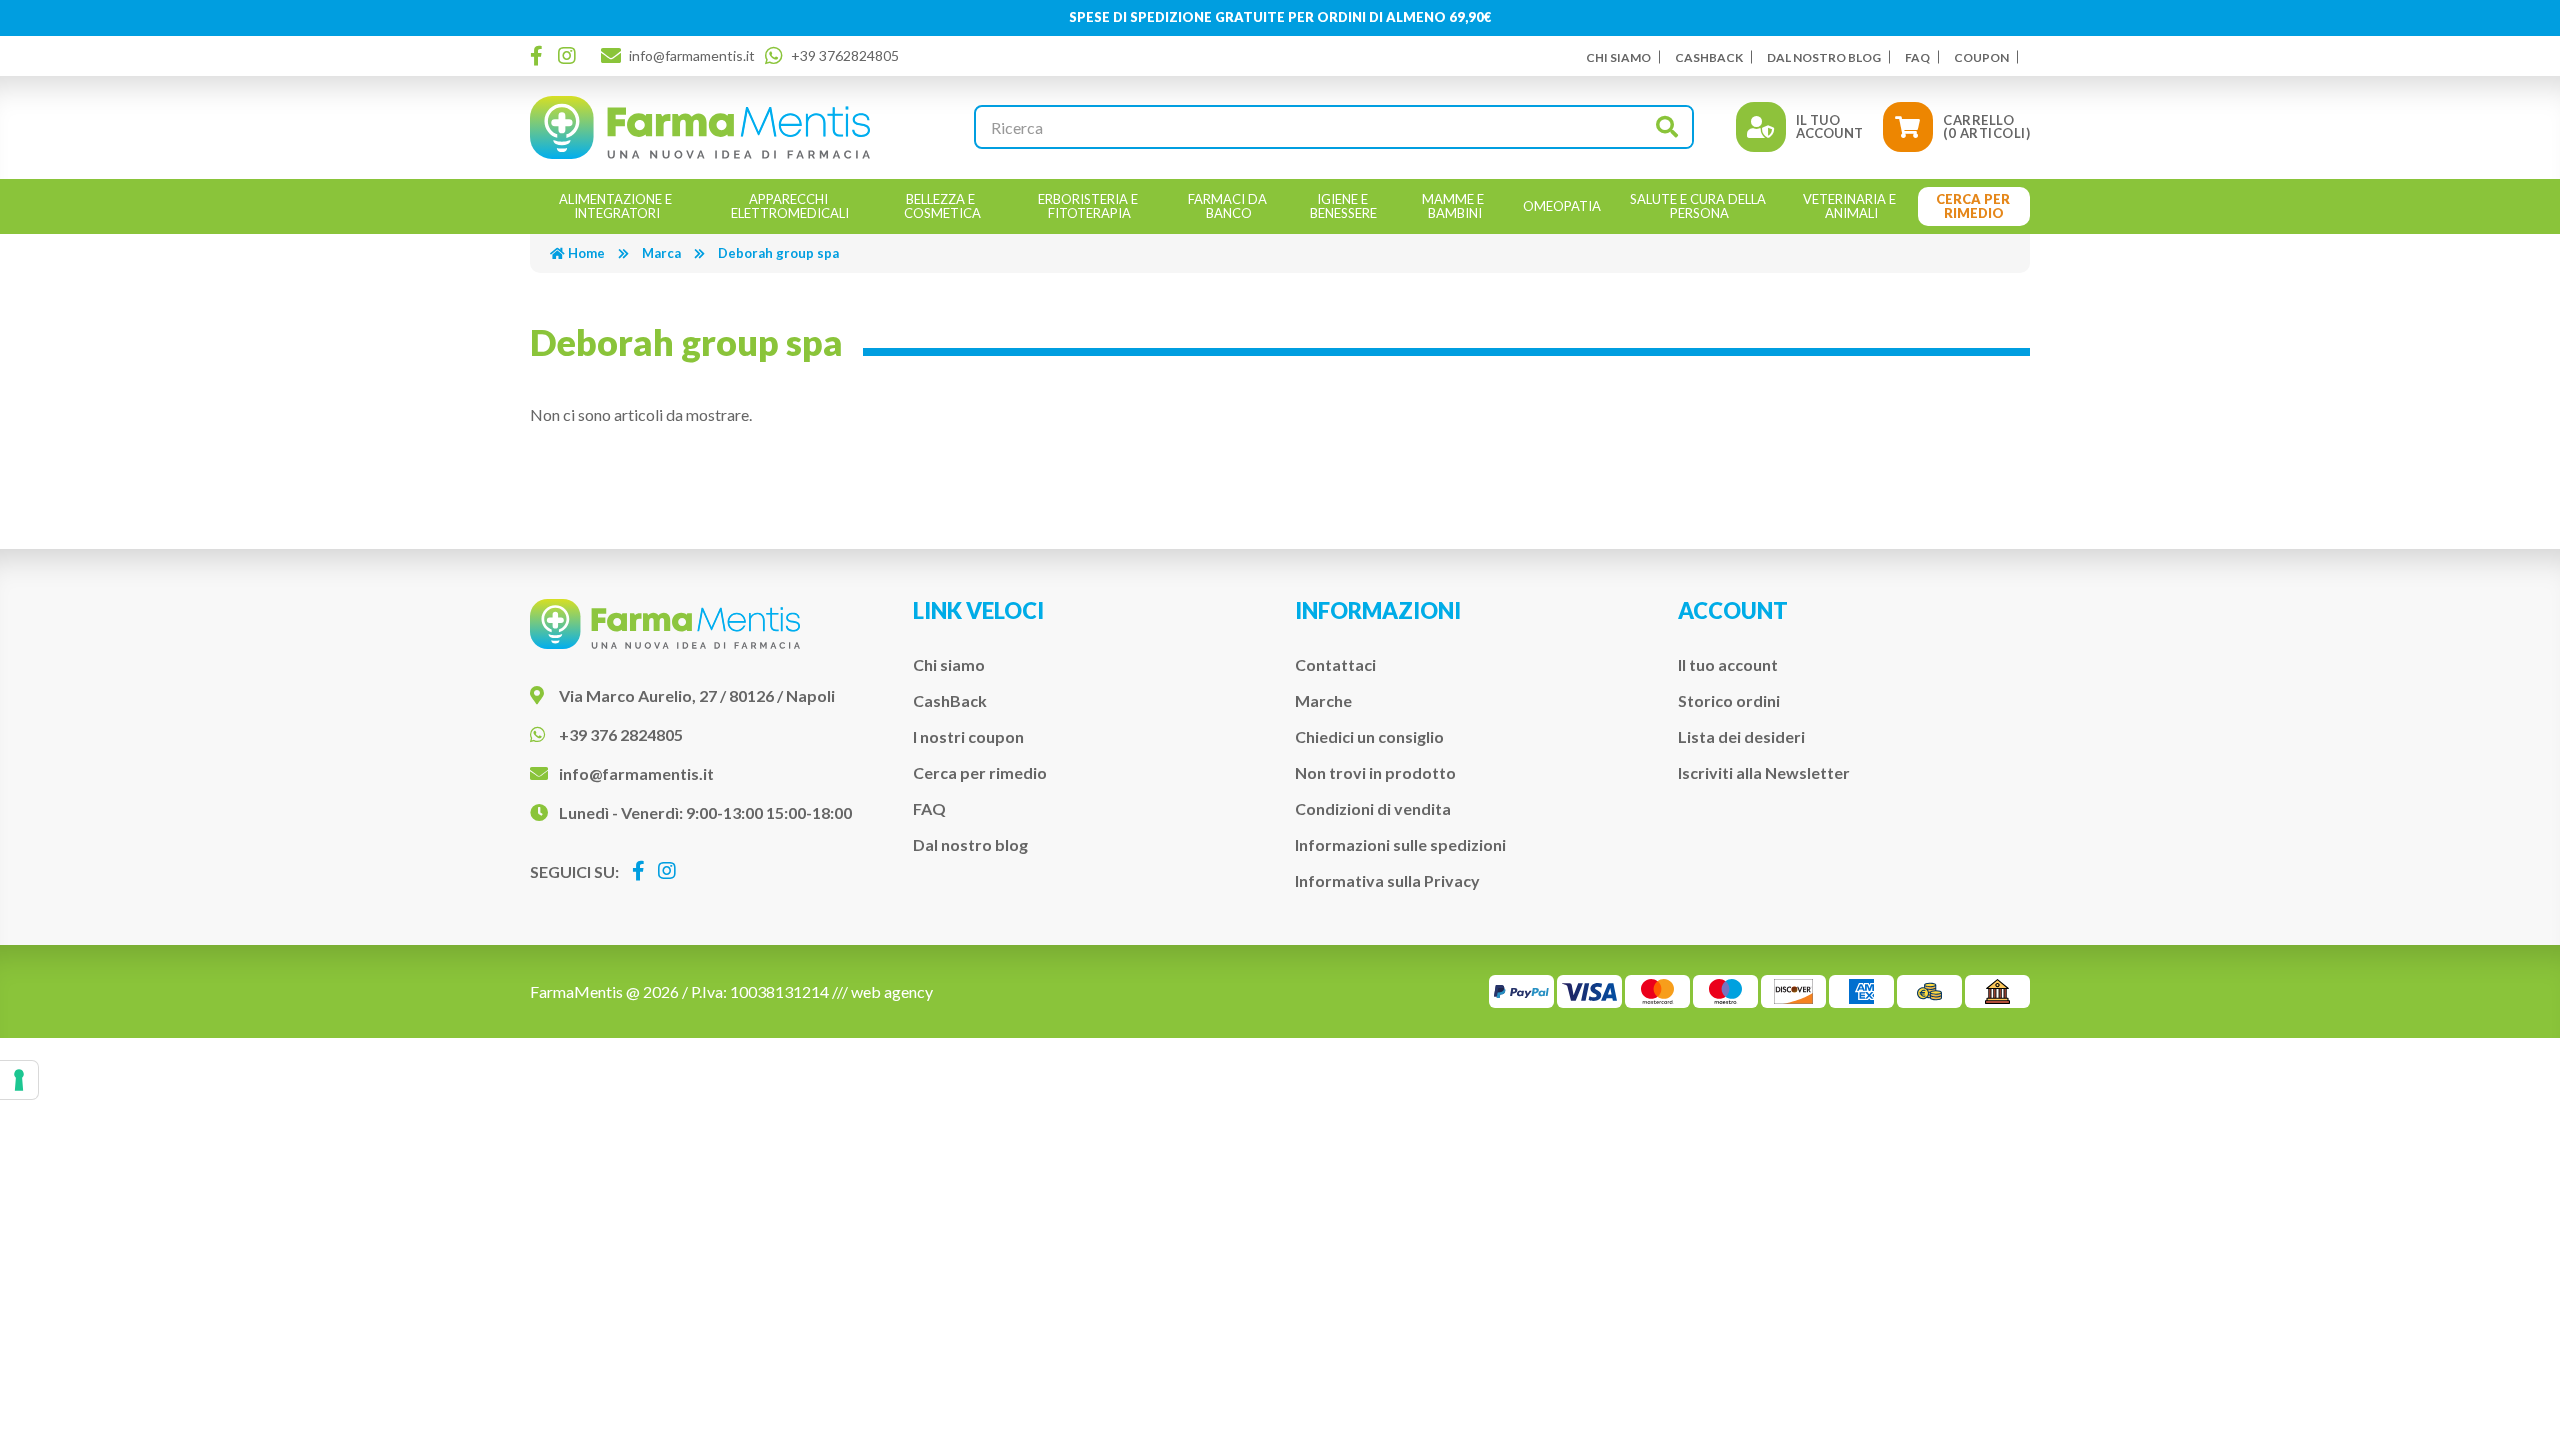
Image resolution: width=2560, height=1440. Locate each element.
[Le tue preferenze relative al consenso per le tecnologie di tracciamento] (19, 1080)
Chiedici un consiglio (1369, 736)
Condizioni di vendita (1373, 808)
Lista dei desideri (1741, 736)
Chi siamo (1618, 57)
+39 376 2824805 (621, 734)
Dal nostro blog (1824, 57)
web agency (892, 991)
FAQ (1917, 57)
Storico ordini (1729, 700)
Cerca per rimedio (980, 772)
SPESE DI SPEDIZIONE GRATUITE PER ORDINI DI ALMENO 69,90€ (1280, 17)
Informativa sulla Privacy (1387, 880)
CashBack (1709, 57)
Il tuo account (1728, 664)
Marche (1323, 700)
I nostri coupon (968, 736)
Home (586, 253)
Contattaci (1335, 664)
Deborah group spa (778, 253)
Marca (661, 253)
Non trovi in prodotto (1375, 772)
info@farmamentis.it (692, 55)
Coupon (1981, 57)
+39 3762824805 (845, 55)
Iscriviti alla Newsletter (1764, 772)
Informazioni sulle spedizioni (1400, 844)
